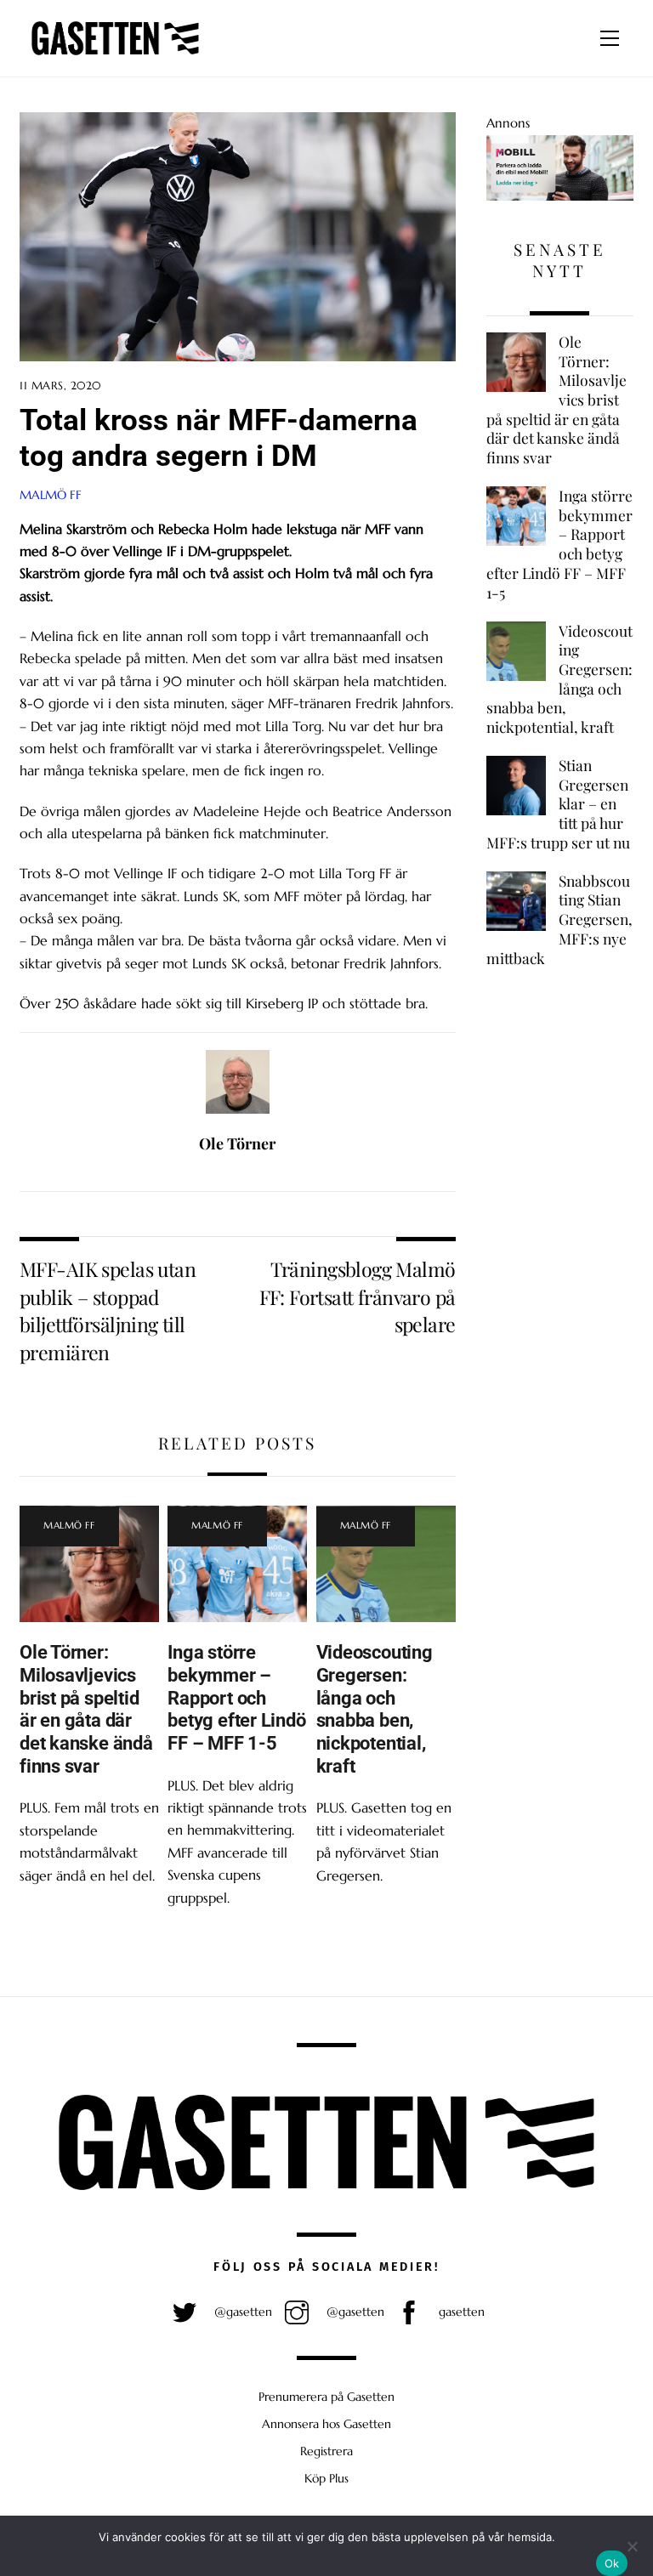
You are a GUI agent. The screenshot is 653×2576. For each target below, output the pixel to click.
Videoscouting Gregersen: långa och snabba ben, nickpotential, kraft (375, 1709)
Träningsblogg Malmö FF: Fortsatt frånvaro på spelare (358, 1297)
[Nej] (632, 2546)
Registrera (326, 2451)
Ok (612, 2563)
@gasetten (241, 2312)
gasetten (460, 2312)
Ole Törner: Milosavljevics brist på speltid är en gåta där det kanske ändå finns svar (86, 1709)
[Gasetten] (115, 55)
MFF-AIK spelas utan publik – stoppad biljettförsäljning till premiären (108, 1310)
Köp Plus (326, 2478)
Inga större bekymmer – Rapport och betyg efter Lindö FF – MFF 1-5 (236, 1698)
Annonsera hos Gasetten (326, 2424)
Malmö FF (51, 495)
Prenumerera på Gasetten (326, 2397)
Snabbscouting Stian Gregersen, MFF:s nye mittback (559, 919)
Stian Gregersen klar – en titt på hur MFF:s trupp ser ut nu (558, 804)
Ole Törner (237, 1143)
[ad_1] (560, 196)
